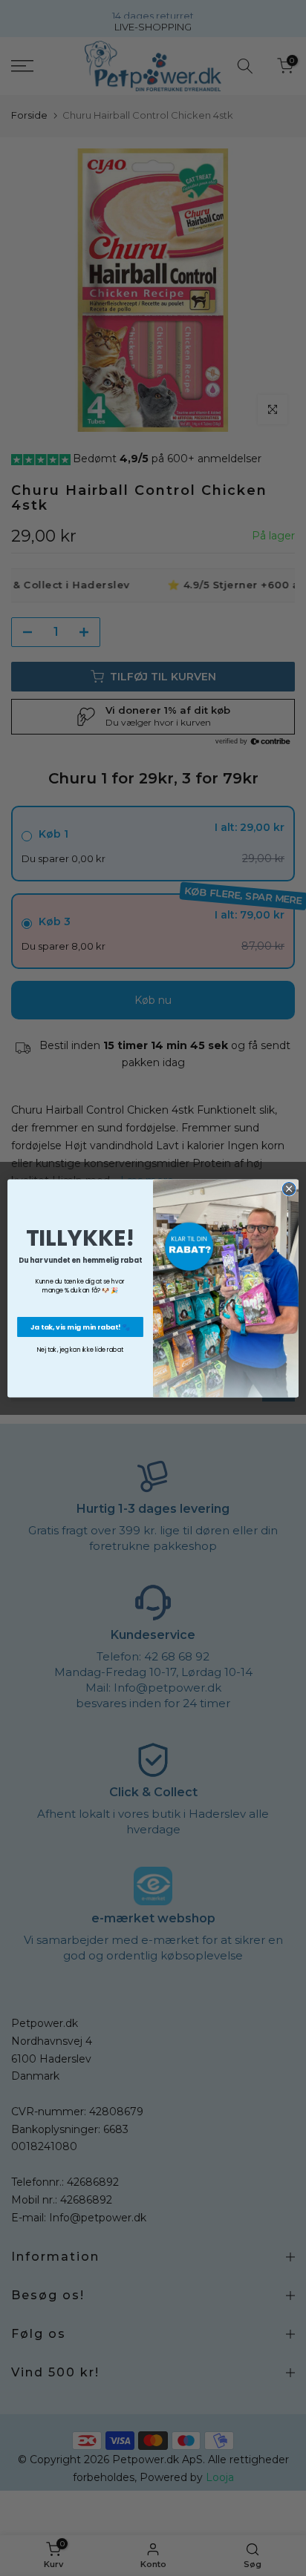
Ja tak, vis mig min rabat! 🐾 (81, 1326)
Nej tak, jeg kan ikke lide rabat (81, 1350)
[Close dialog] (289, 1189)
